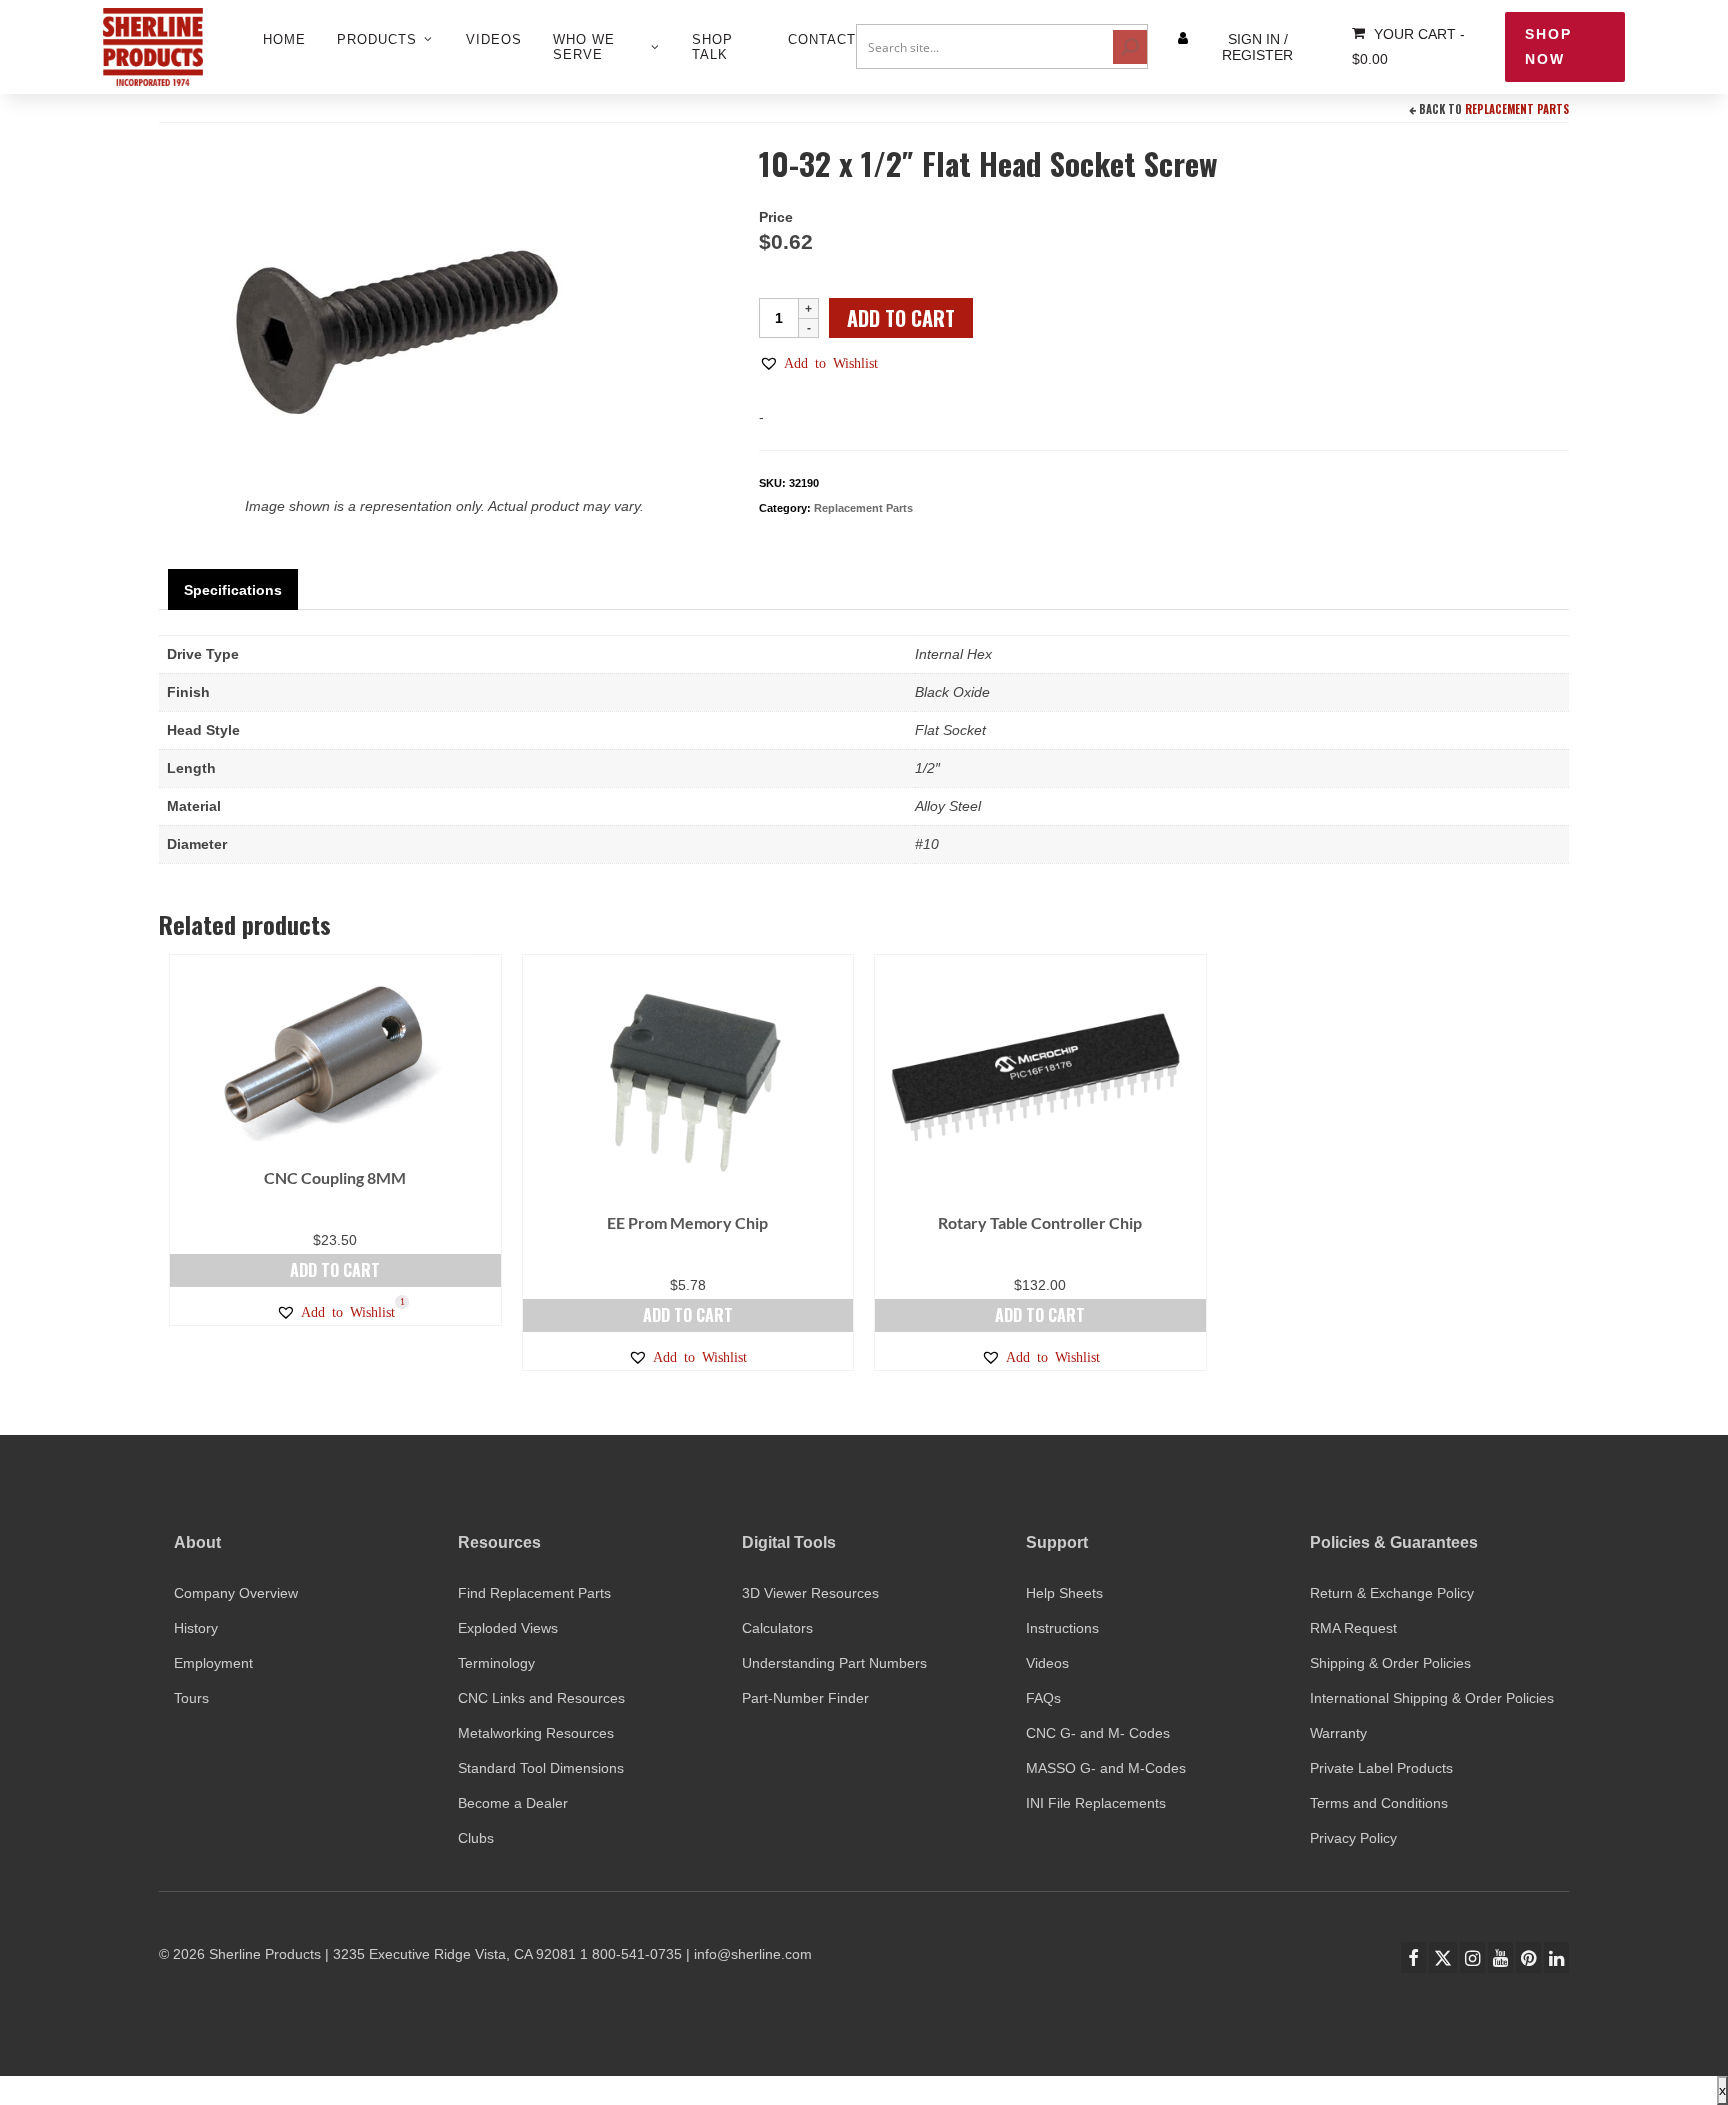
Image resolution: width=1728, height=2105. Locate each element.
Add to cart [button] (335, 1270)
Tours (191, 1698)
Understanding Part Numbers (834, 1663)
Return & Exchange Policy (1392, 1593)
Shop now (1548, 46)
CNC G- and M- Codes (1098, 1733)
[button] (818, 363)
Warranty (1338, 1733)
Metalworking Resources (536, 1733)
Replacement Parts (1517, 109)
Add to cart (901, 318)
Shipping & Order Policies (1390, 1663)
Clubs (476, 1838)
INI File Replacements (1096, 1803)
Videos (1047, 1663)
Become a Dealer (513, 1803)
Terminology (496, 1663)
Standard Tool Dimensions (541, 1768)
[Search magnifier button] (1130, 47)
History (196, 1628)
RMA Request (1353, 1628)
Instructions (1062, 1628)
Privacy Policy (1353, 1838)
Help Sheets (1064, 1593)
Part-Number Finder (805, 1698)
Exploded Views (508, 1628)
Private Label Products (1381, 1768)
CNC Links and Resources (541, 1698)
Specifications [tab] (233, 590)
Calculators (777, 1628)
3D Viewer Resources (810, 1593)
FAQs (1043, 1698)
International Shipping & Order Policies (1432, 1698)
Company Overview (236, 1593)
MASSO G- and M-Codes (1106, 1768)
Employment (213, 1663)
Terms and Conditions (1379, 1803)
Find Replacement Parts (534, 1593)
